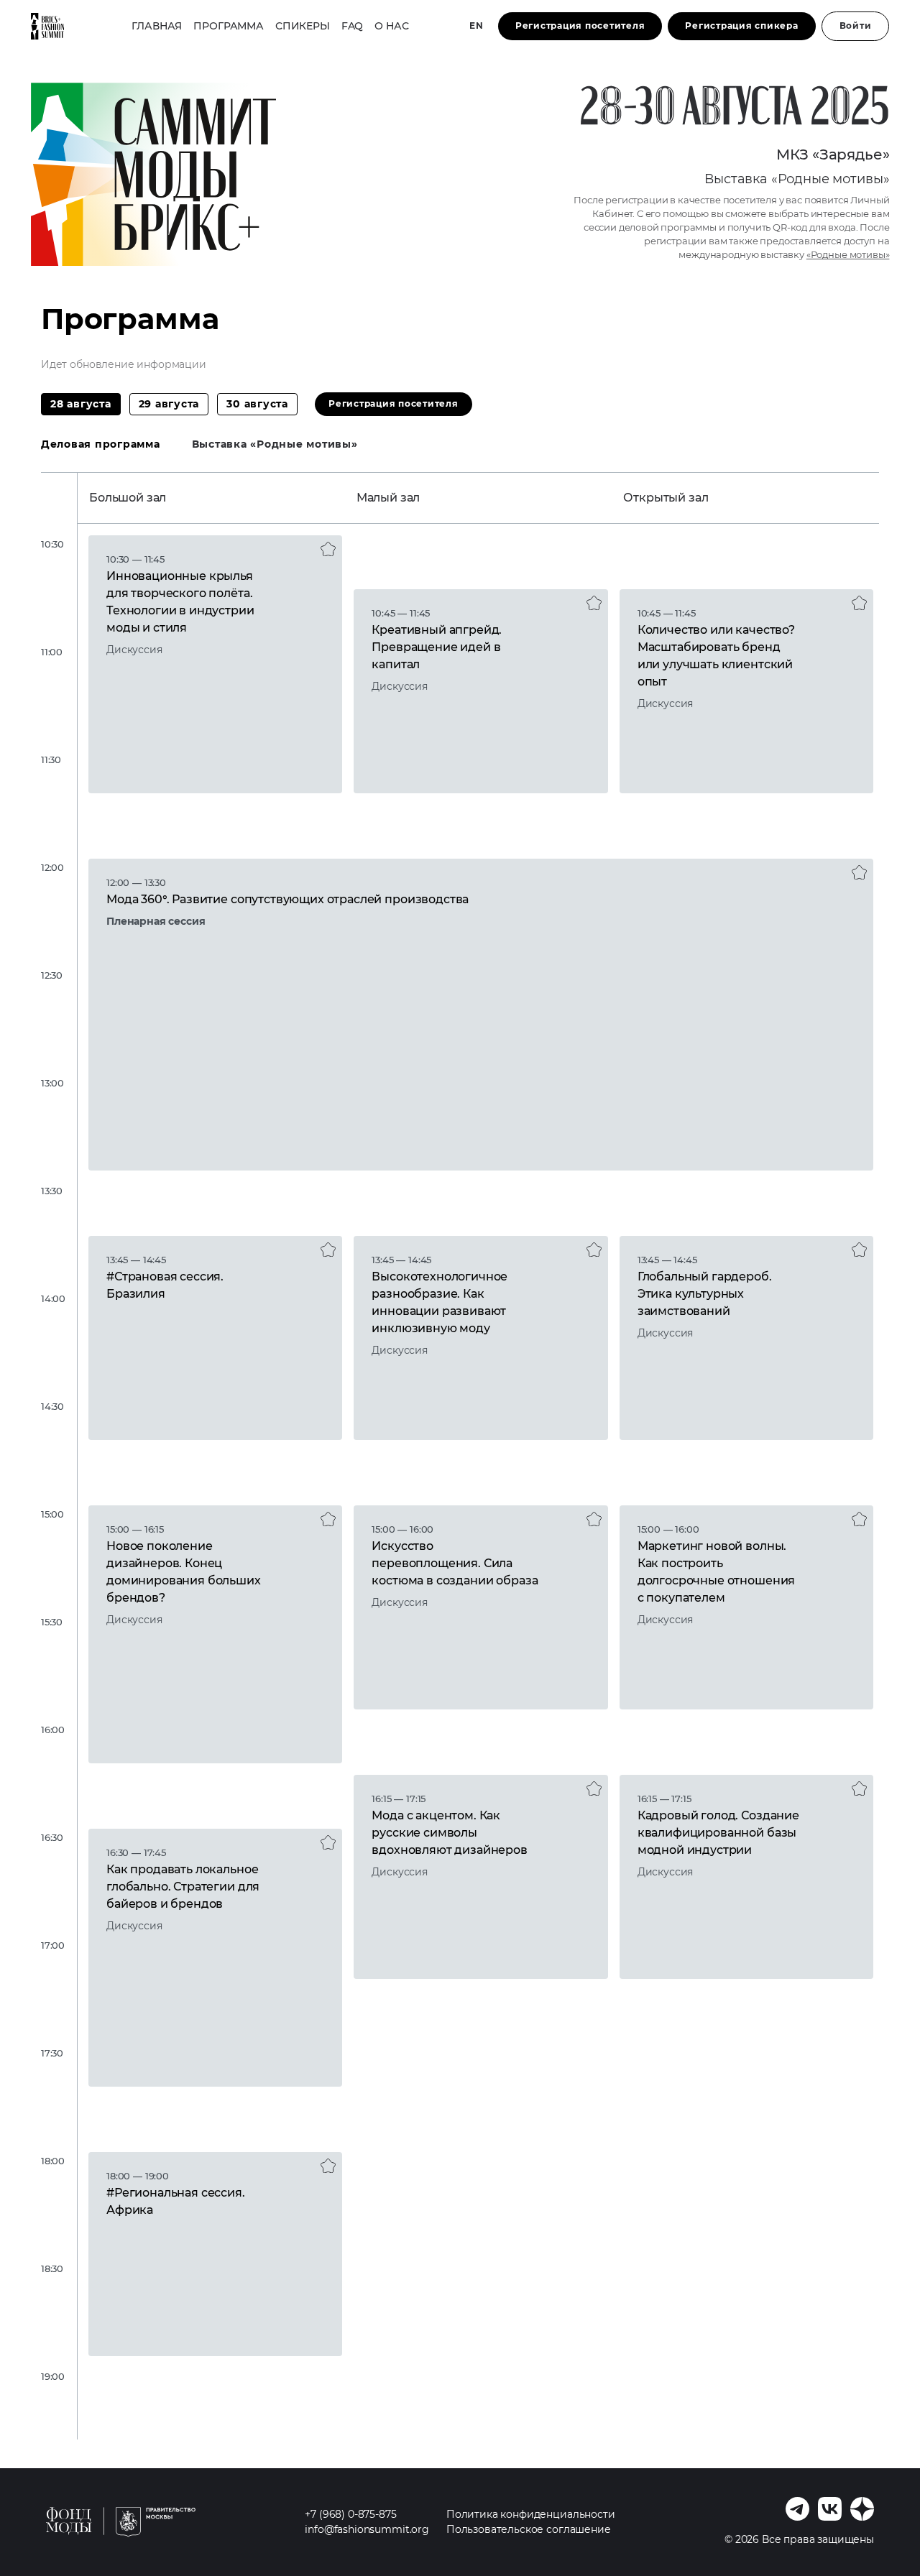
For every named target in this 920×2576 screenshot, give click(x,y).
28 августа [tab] (81, 404)
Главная (157, 26)
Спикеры (303, 26)
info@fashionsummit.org (367, 2529)
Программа (229, 26)
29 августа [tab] (169, 404)
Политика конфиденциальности (531, 2514)
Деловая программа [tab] (101, 444)
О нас (391, 26)
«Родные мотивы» (848, 255)
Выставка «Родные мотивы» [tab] (275, 444)
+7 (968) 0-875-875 (350, 2514)
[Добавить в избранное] (328, 549)
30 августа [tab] (257, 404)
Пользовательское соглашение (529, 2529)
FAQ (353, 26)
